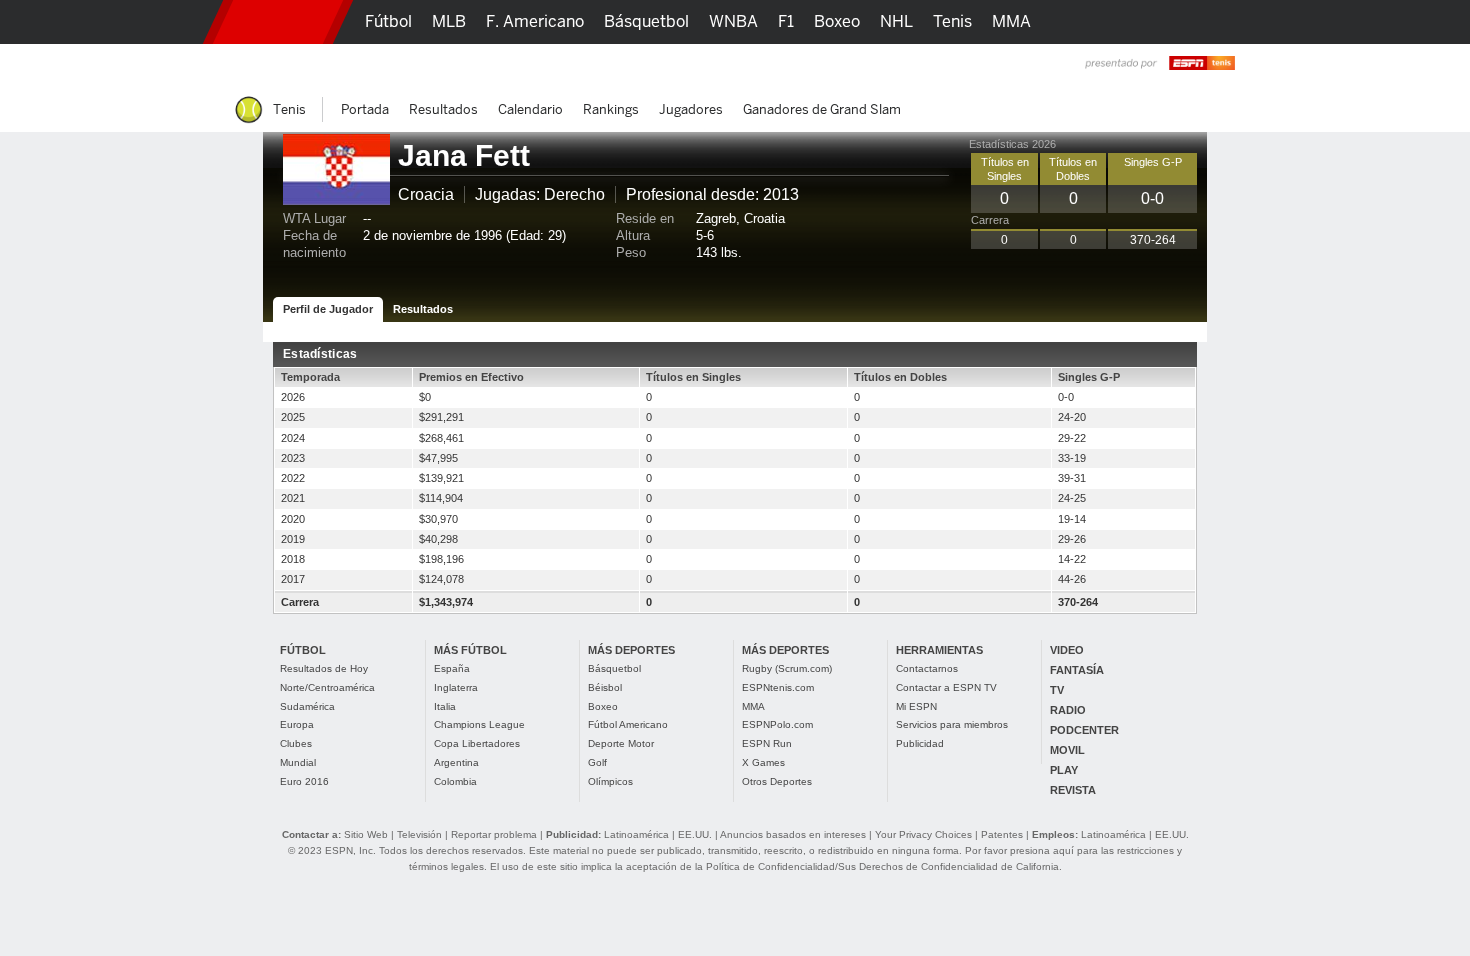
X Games (763, 762)
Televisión (419, 834)
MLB (449, 21)
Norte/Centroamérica (327, 687)
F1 (786, 21)
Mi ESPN (916, 706)
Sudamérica (307, 706)
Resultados (423, 309)
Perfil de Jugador (328, 309)
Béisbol (605, 687)
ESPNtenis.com (778, 687)
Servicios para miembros (952, 724)
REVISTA (1073, 790)
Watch (943, 65)
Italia (445, 706)
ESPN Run (767, 743)
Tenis (952, 21)
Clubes (296, 743)
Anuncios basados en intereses (793, 834)
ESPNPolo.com (777, 724)
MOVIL (1067, 750)
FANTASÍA (1077, 670)
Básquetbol (614, 668)
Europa (297, 724)
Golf (597, 762)
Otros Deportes (777, 781)
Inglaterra (456, 687)
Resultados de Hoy (324, 668)
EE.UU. (695, 834)
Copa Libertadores (477, 743)
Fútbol (388, 21)
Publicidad (920, 743)
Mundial (298, 762)
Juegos (1013, 65)
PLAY (1064, 770)
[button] (1225, 22)
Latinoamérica (636, 834)
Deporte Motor (621, 743)
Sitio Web (366, 834)
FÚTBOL (303, 650)
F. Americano (535, 21)
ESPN (278, 22)
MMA (753, 706)
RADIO (1068, 710)
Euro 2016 (304, 781)
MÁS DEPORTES (631, 650)
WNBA (733, 21)
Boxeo (603, 706)
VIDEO (1067, 650)
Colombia (455, 781)
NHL (896, 21)
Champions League (479, 724)
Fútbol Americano (628, 724)
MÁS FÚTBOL (470, 650)
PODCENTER (1084, 730)
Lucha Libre (408, 65)
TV (1057, 690)
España (452, 668)
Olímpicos (610, 781)
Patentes (1002, 834)
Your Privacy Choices (923, 834)
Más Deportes (618, 65)
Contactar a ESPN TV (946, 687)
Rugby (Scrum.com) (787, 668)
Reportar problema (494, 834)
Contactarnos (927, 668)
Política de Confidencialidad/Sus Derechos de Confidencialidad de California (882, 866)
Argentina (456, 762)
